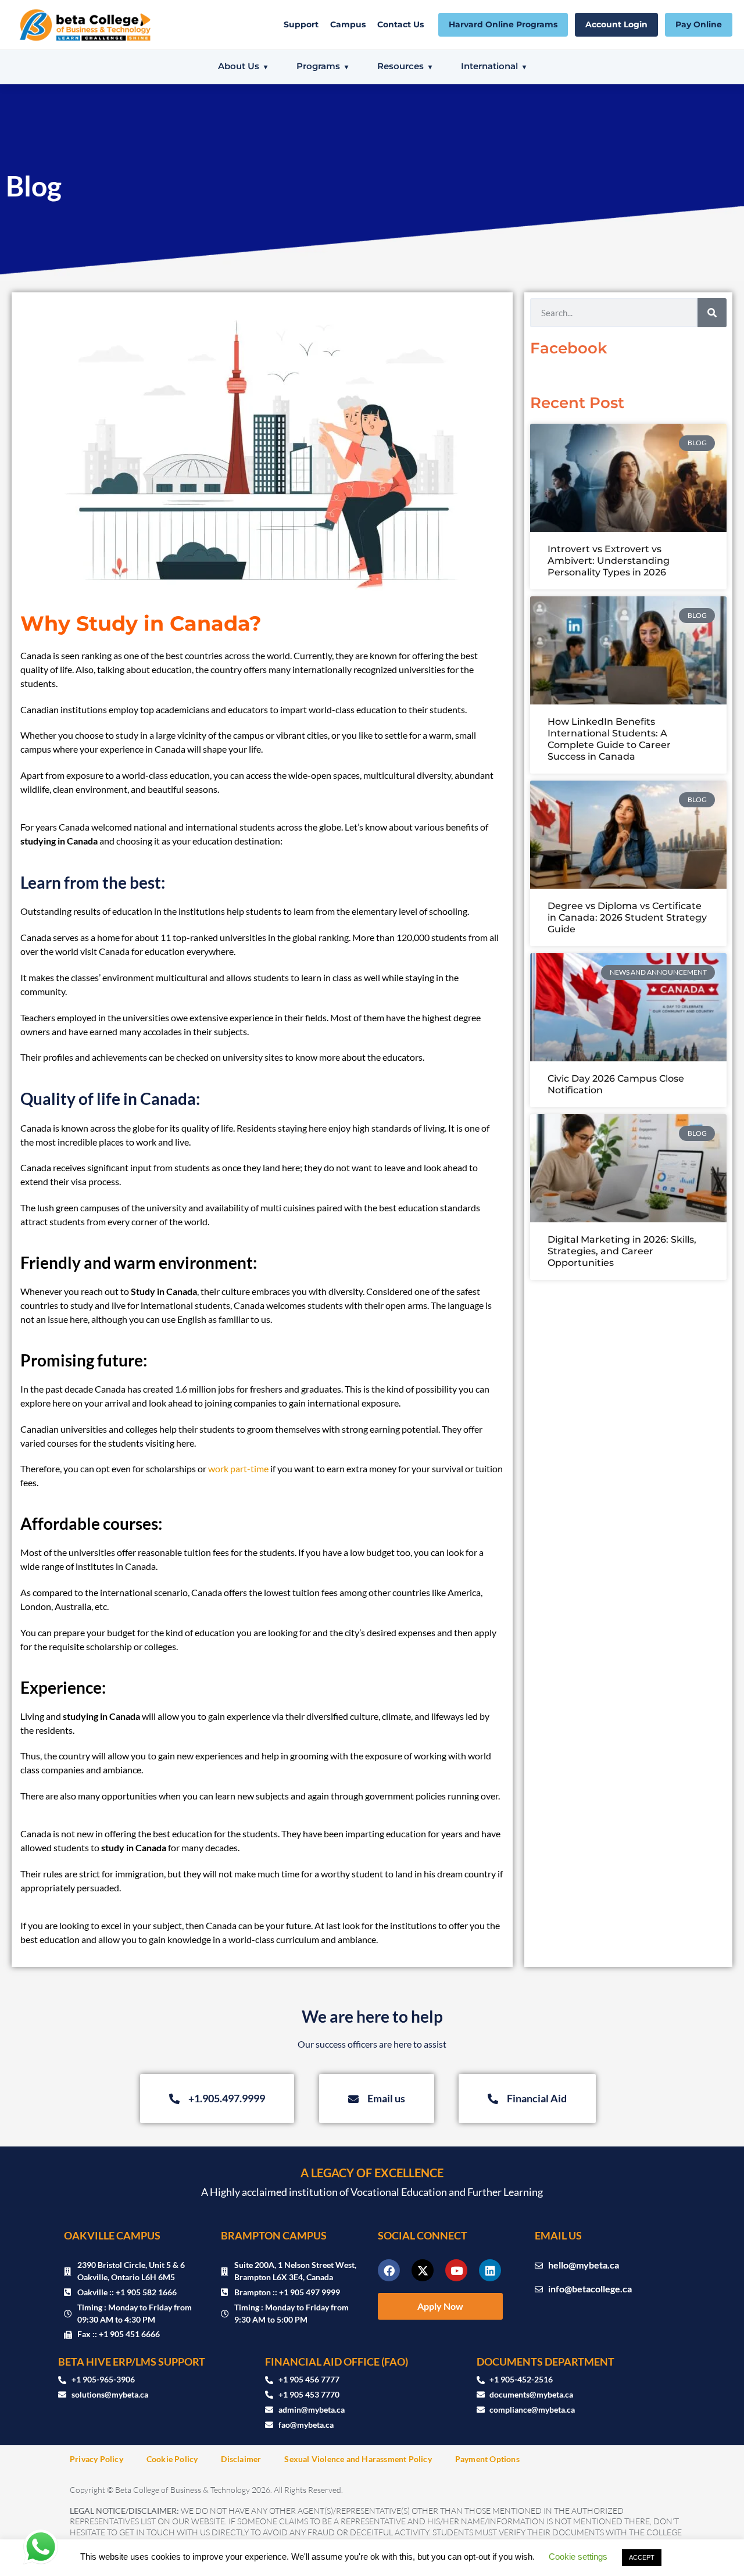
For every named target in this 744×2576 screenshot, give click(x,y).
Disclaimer (241, 2459)
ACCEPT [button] (642, 2557)
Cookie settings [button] (578, 2557)
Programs (318, 66)
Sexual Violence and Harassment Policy (358, 2459)
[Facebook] (389, 2270)
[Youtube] (456, 2270)
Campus (348, 24)
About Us (239, 66)
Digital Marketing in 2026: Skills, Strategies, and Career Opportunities (622, 1251)
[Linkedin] (490, 2270)
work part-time (238, 1468)
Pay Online (699, 24)
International (489, 66)
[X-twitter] (423, 2270)
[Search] (712, 313)
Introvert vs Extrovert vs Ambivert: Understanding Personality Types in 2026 (609, 561)
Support (301, 24)
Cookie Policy (172, 2459)
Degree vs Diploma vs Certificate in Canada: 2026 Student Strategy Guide (627, 917)
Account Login (616, 24)
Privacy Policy (96, 2459)
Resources (400, 66)
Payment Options (487, 2459)
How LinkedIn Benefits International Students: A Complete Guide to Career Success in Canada (609, 739)
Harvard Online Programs (503, 24)
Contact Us (400, 24)
